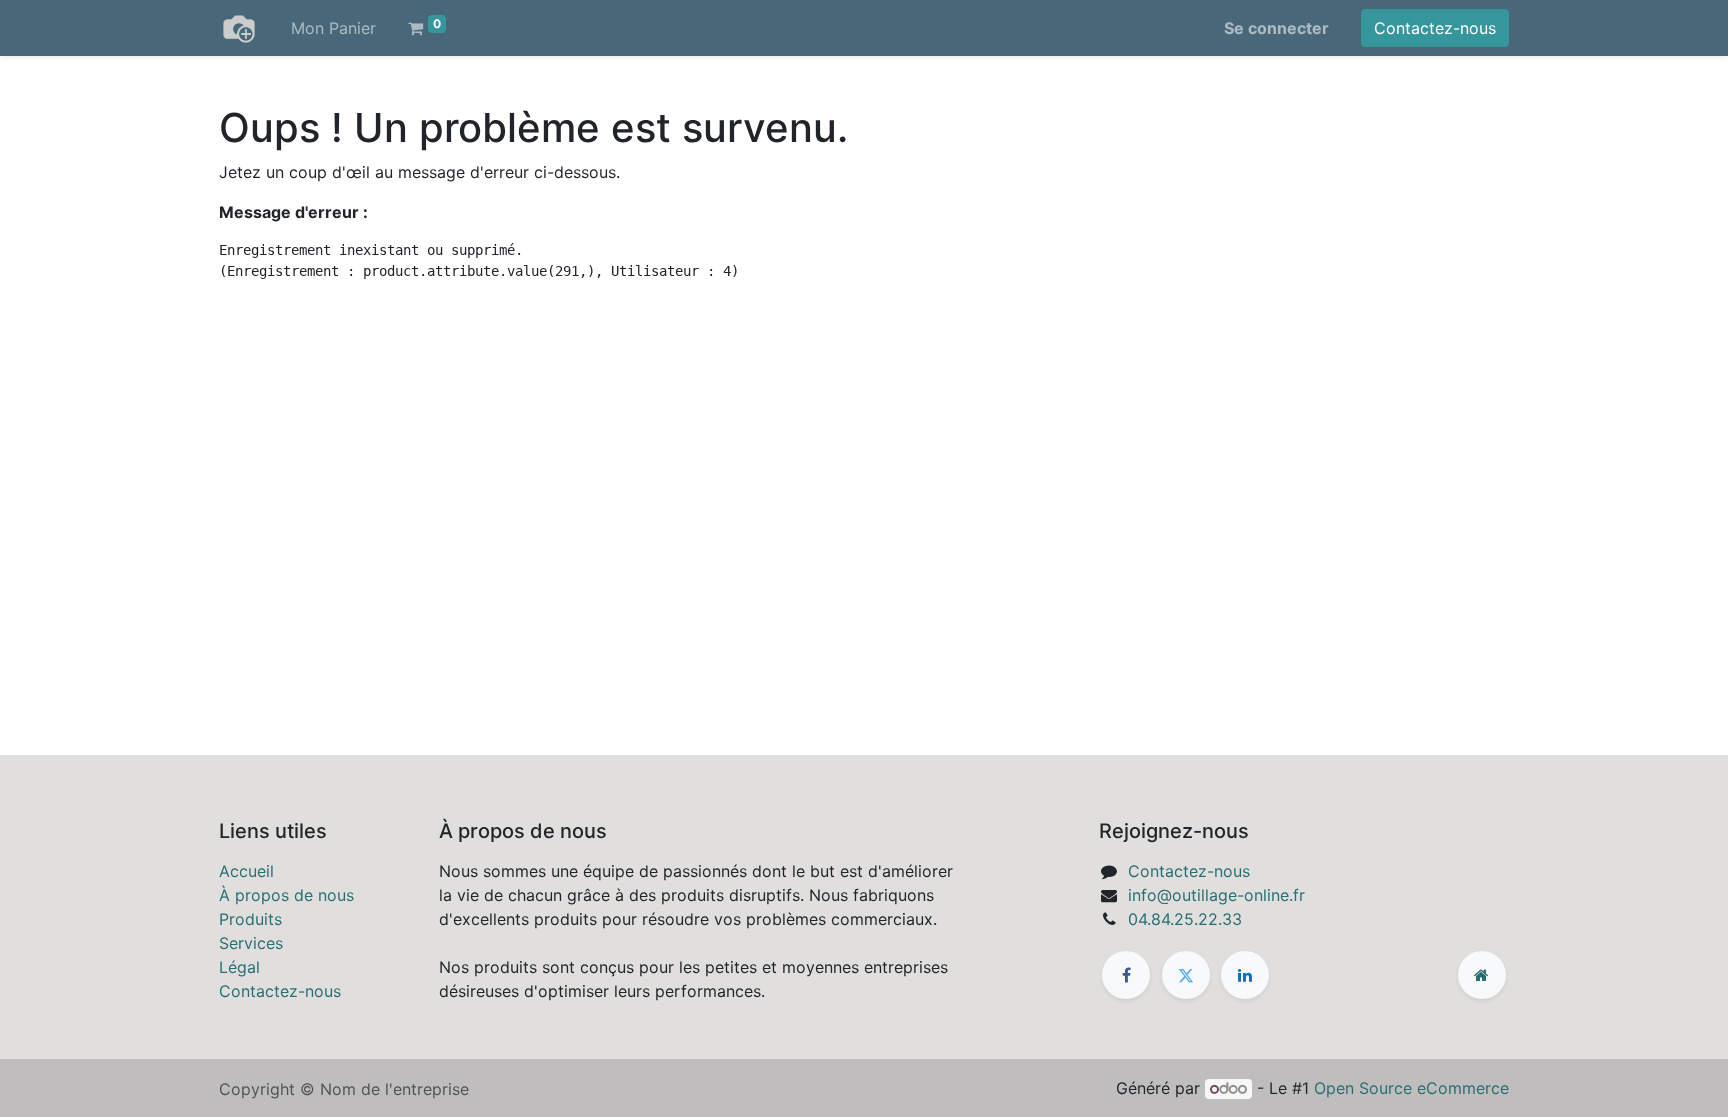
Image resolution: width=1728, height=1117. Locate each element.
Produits (250, 919)
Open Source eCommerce (1411, 1088)
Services (251, 943)
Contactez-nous (1435, 28)
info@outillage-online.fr (1216, 895)
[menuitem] (333, 28)
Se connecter (1276, 28)
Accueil (246, 871)
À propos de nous (286, 895)
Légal (239, 967)
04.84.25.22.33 (1185, 919)
